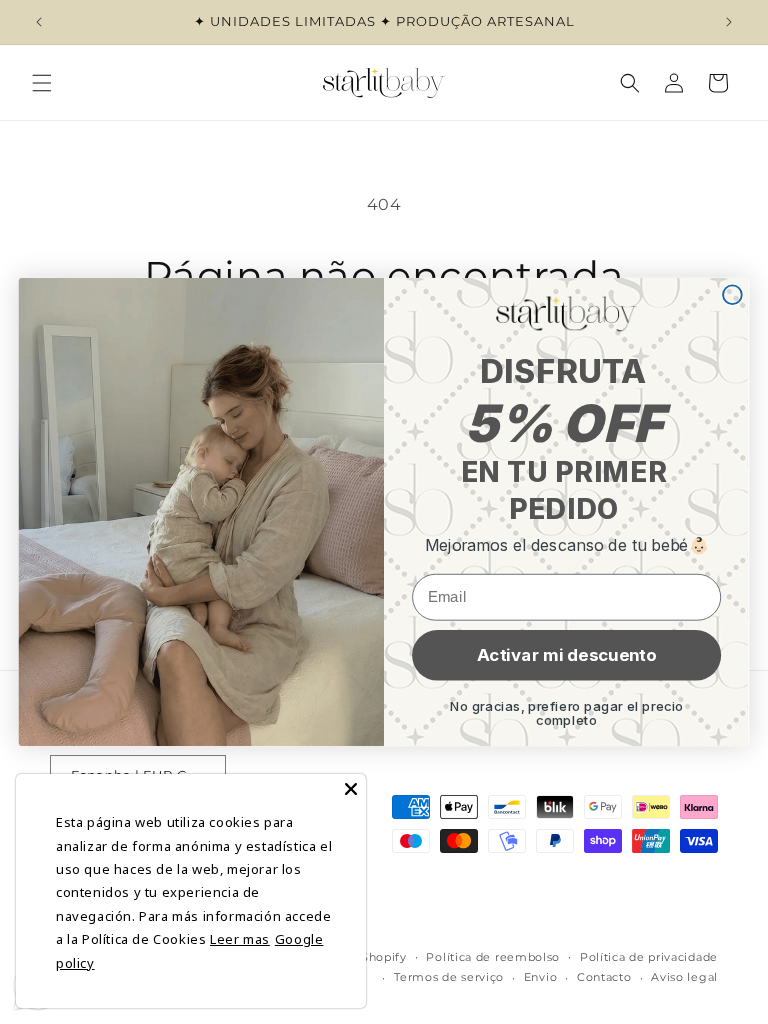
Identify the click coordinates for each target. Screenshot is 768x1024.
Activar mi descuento (566, 655)
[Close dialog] (732, 294)
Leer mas (240, 939)
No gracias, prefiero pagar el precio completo (567, 714)
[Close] (351, 789)
